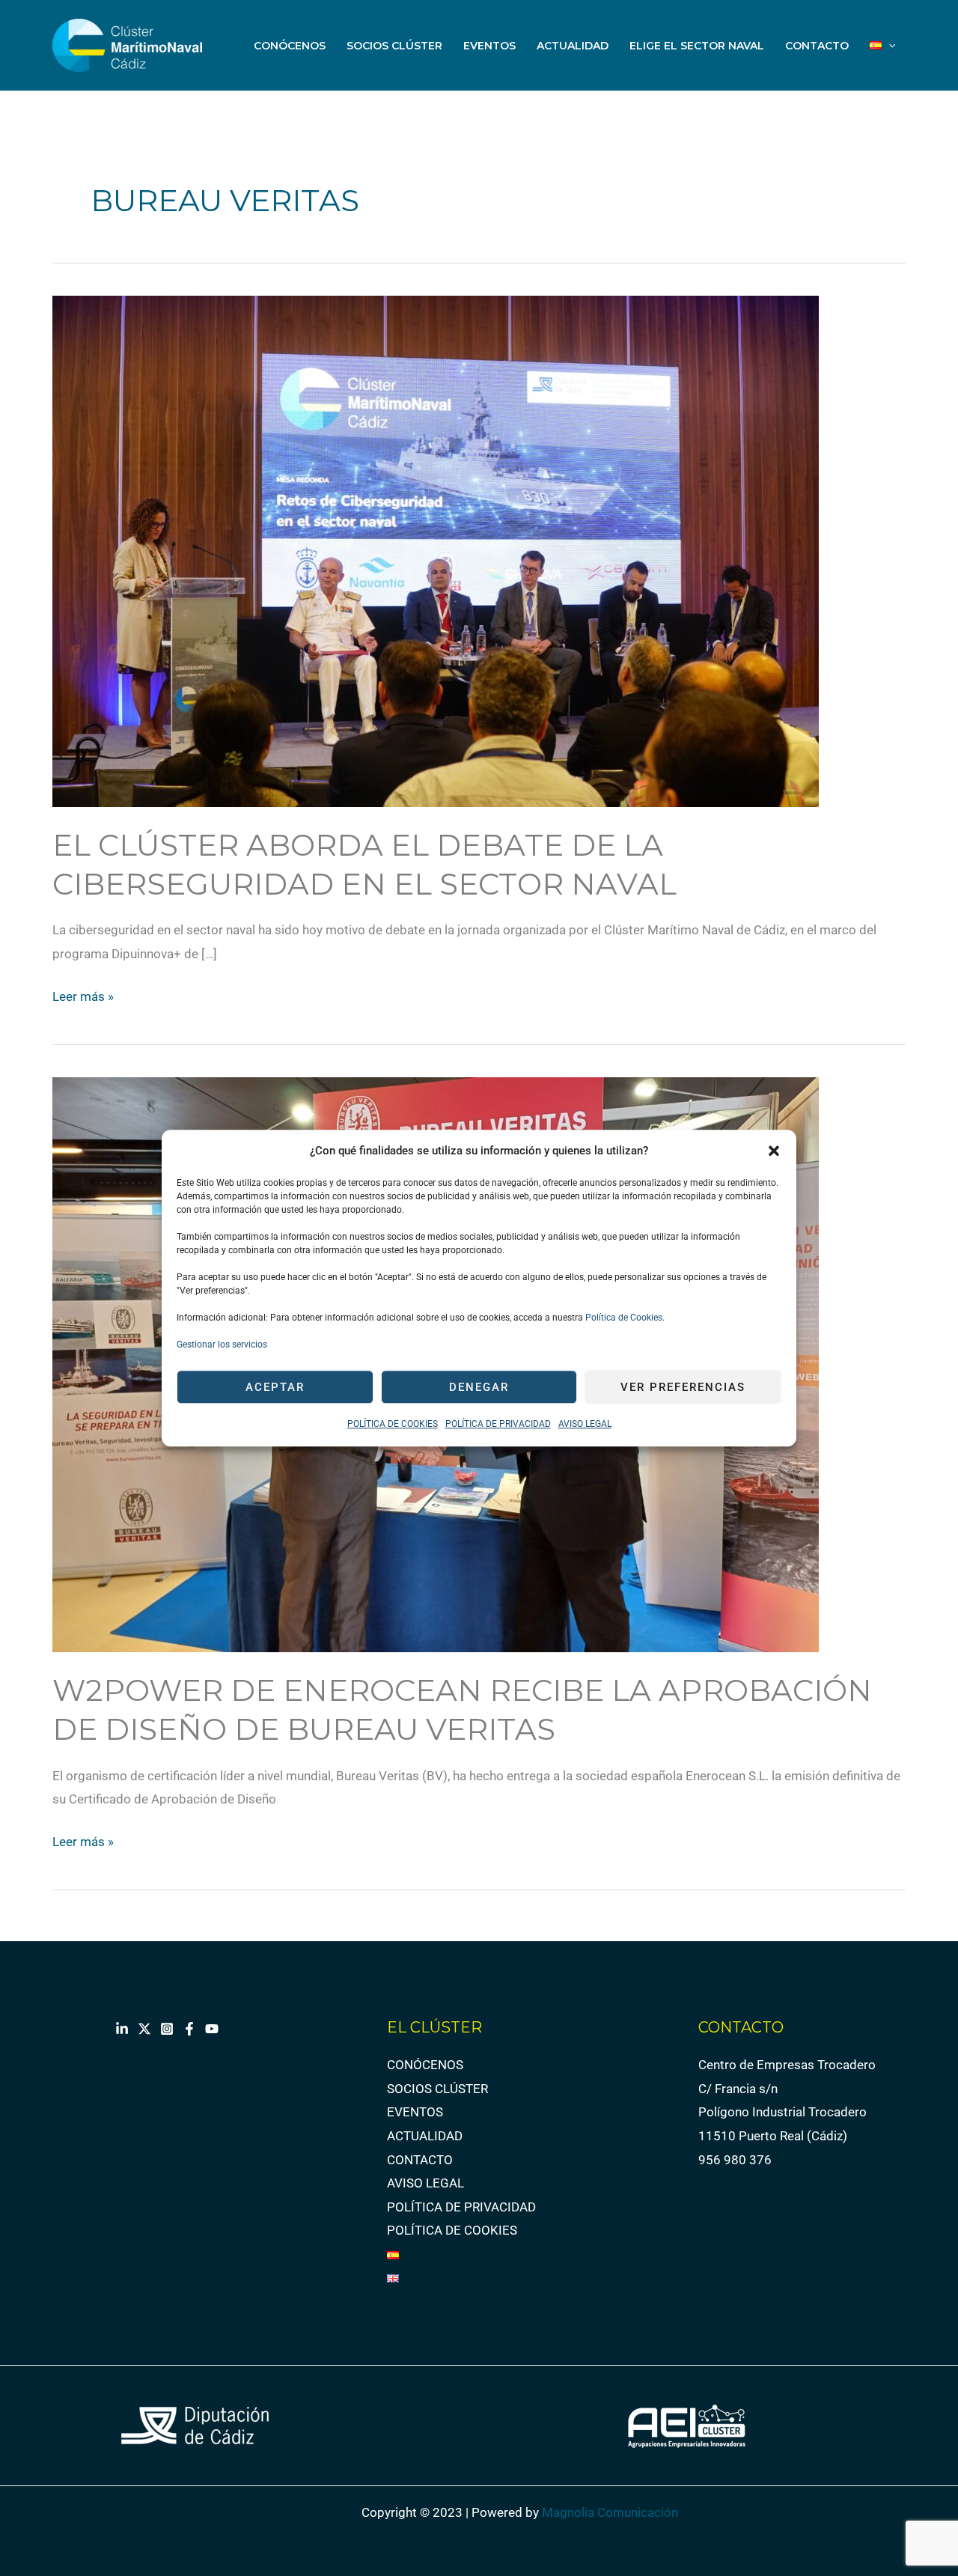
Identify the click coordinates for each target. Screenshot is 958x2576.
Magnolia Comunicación (610, 2512)
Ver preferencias (683, 1387)
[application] (888, 46)
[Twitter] (144, 2029)
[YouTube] (212, 2029)
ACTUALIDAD (573, 46)
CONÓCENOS (290, 46)
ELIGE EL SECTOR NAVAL (697, 46)
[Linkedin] (122, 2029)
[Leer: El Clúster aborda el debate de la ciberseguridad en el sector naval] (436, 549)
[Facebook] (189, 2029)
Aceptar (275, 1387)
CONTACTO (817, 46)
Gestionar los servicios (222, 1345)
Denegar (479, 1387)
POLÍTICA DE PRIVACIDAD (498, 1425)
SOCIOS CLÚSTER (394, 46)
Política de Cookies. (624, 1318)
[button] (774, 1151)
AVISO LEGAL (585, 1425)
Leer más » (83, 995)
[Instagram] (167, 2029)
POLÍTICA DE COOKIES (393, 1425)
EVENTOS (489, 46)
